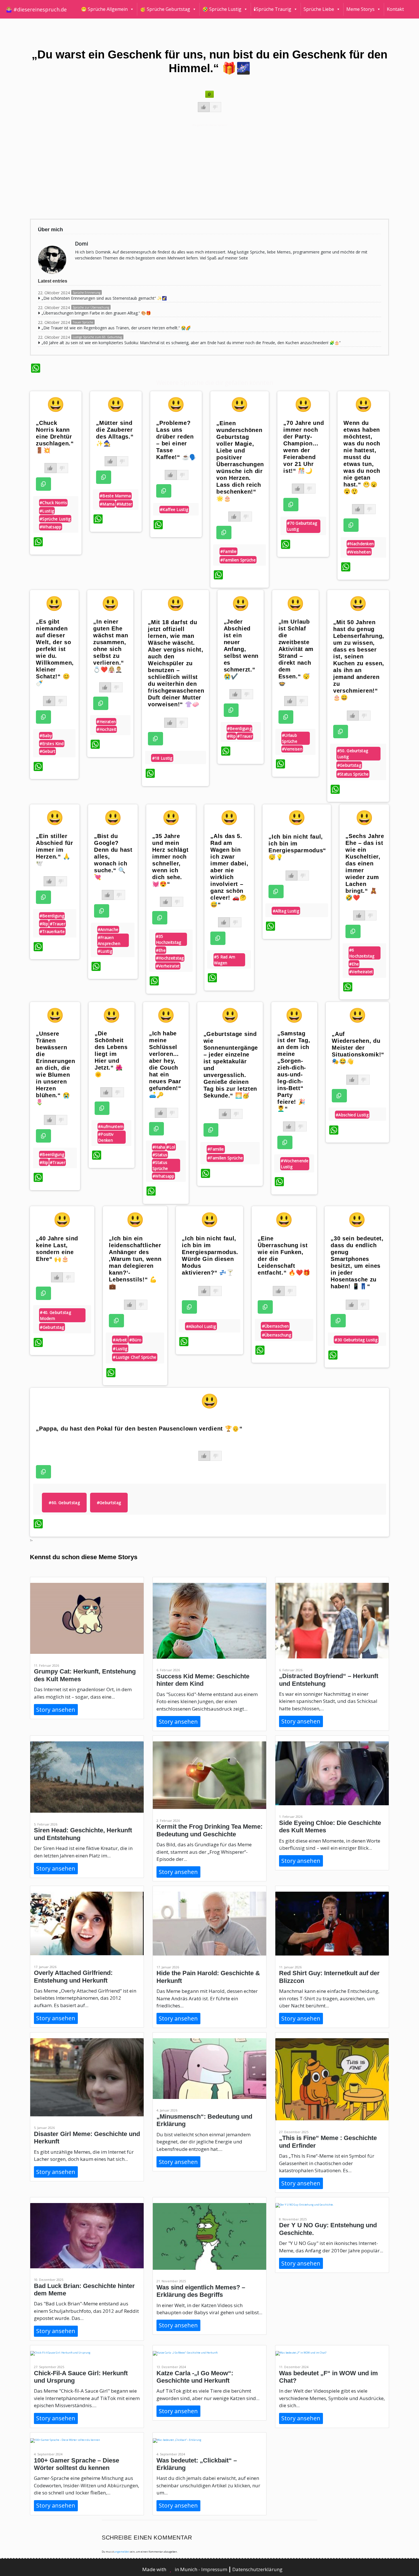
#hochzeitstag (170, 958)
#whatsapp (51, 527)
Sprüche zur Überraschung (91, 307)
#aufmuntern (111, 1126)
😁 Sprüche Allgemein (104, 9)
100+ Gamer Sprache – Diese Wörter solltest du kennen (77, 2464)
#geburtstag (349, 765)
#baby (46, 736)
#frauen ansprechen (109, 940)
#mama (107, 504)
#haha (159, 1147)
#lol (171, 1147)
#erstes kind (52, 744)
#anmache (108, 929)
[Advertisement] (202, 171)
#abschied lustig (352, 1115)
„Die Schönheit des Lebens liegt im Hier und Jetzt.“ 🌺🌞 (111, 1054)
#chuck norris (53, 503)
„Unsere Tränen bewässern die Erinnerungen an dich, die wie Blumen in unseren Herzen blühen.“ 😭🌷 (55, 1068)
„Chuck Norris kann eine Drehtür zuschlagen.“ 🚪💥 (55, 437)
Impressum (215, 2569)
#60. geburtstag (64, 1503)
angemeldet (122, 2552)
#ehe (161, 950)
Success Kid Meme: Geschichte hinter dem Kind (203, 1680)
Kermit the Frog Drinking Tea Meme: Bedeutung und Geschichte (209, 1830)
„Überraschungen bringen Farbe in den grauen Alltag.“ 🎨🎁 (96, 313)
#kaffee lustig (174, 509)
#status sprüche (353, 774)
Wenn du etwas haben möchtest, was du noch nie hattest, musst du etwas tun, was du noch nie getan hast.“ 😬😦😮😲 (362, 457)
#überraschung (277, 1335)
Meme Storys (360, 9)
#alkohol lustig (201, 1326)
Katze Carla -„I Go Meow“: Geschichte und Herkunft (195, 2377)
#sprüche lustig (55, 519)
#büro (136, 1340)
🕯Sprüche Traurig (272, 9)
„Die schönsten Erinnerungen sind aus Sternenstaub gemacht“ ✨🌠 (104, 298)
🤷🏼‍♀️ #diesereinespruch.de (36, 9)
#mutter (124, 504)
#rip (231, 736)
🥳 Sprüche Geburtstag (165, 9)
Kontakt (395, 9)
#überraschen (275, 1326)
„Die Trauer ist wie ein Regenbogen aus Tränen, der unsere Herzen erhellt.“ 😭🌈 (116, 328)
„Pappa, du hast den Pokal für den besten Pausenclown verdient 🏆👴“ (139, 1429)
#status (160, 1155)
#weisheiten (359, 552)
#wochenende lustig (295, 1164)
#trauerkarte (52, 931)
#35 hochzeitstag (169, 939)
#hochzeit (106, 729)
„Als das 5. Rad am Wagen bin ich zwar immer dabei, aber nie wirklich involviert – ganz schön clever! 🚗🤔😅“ (229, 870)
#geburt (47, 751)
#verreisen (292, 749)
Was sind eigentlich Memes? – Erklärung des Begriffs (201, 2291)
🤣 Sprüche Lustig (222, 9)
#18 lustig (162, 758)
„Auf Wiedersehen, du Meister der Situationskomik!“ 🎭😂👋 (358, 1048)
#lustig (47, 511)
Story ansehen (56, 1710)
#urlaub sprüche (290, 738)
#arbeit (120, 1340)
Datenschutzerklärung (257, 2569)
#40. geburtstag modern (55, 1315)
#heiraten (106, 722)
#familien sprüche (238, 560)
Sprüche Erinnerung (87, 293)
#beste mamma (115, 496)
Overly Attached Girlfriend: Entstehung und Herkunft (73, 1976)
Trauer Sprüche (83, 322)
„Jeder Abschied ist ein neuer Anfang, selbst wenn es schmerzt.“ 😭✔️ (241, 649)
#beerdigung (239, 728)
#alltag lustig (286, 911)
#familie (228, 551)
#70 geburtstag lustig (302, 526)
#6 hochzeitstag (362, 953)
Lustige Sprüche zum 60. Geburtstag (97, 337)
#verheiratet (168, 966)
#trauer (245, 736)
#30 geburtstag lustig (356, 1340)
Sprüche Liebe (319, 9)
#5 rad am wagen (225, 960)
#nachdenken (360, 544)
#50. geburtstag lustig (353, 754)
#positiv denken (106, 1137)
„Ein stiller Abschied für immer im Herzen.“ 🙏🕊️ (54, 850)
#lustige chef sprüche (135, 1357)
